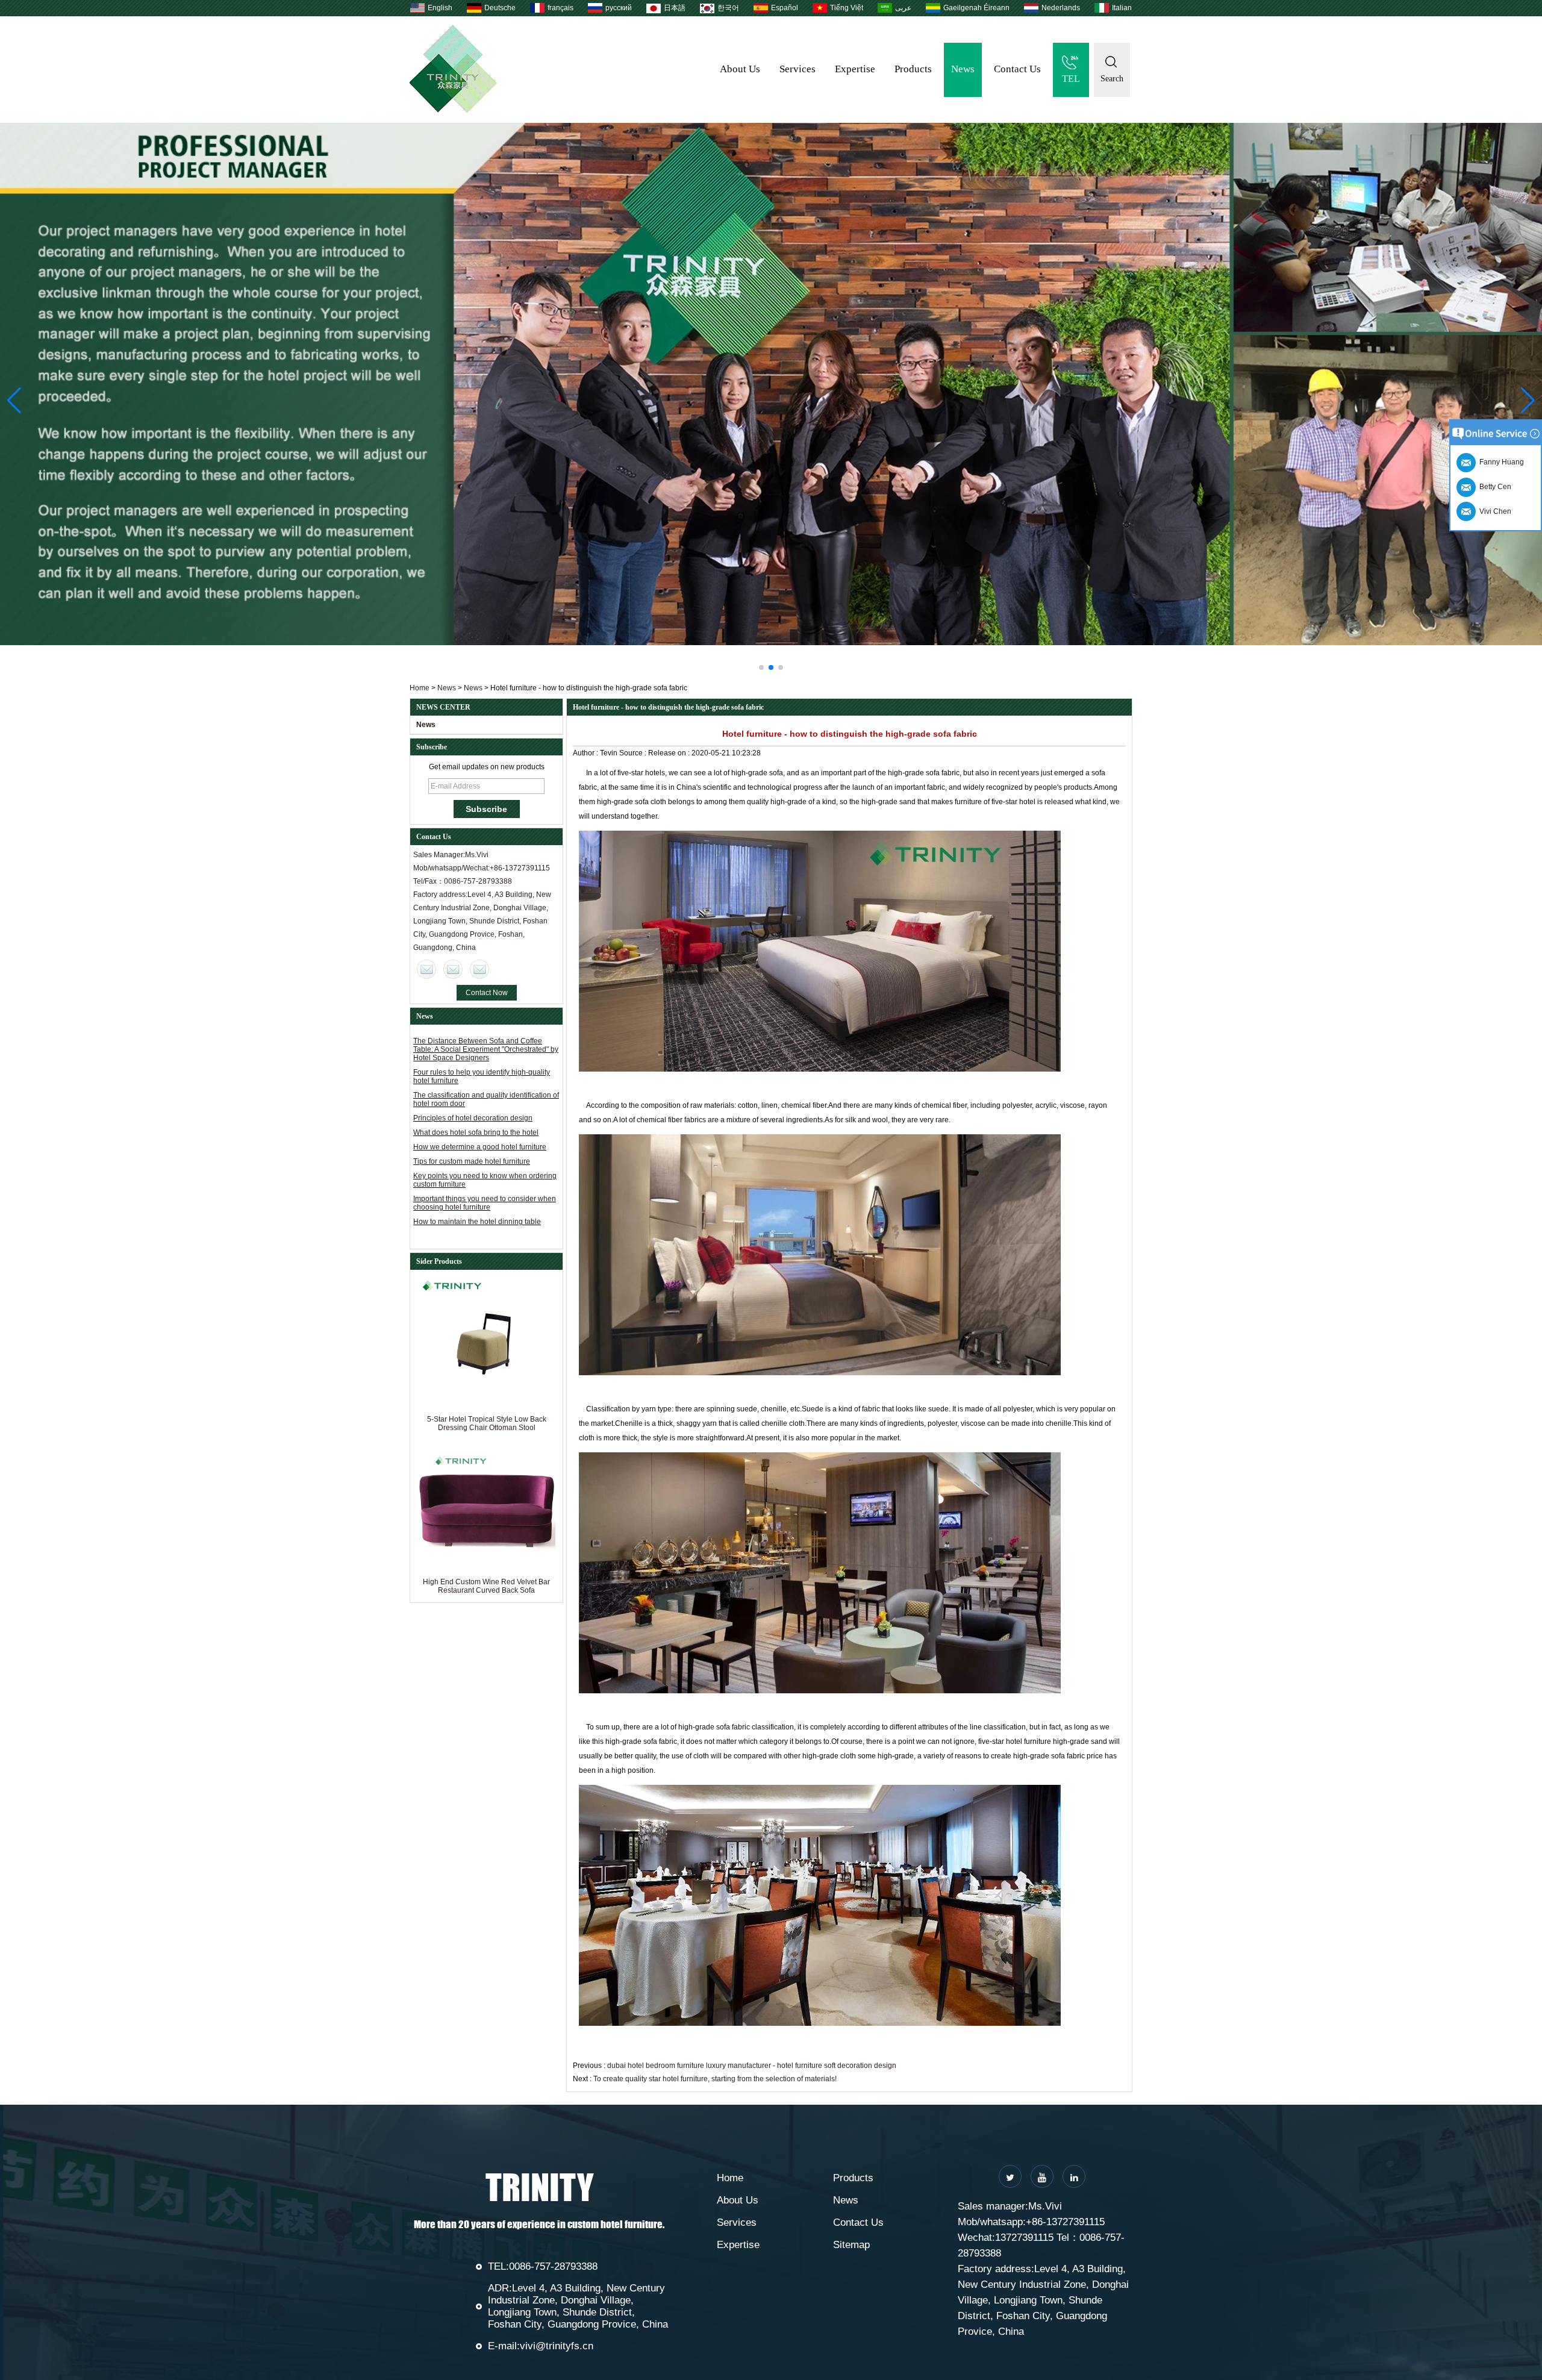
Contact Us (1017, 69)
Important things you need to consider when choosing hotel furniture (485, 1203)
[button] (761, 667)
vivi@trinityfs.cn (557, 2346)
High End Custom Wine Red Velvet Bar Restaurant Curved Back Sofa (486, 1586)
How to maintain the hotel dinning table (477, 1222)
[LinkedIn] (1074, 2176)
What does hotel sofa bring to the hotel (476, 1132)
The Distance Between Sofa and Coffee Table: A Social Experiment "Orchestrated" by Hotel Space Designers (486, 1049)
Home (420, 688)
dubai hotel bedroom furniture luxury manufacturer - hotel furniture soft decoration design (752, 2066)
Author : (586, 753)
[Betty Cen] (453, 969)
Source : (634, 753)
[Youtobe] (1042, 2176)
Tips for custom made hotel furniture (472, 1161)
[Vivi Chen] (426, 969)
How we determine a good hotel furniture (480, 1147)
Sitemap (851, 2245)
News (963, 69)
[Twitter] (1010, 2176)
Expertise (855, 69)
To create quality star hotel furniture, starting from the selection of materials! (715, 2079)
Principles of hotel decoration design (473, 1118)
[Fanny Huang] (479, 969)
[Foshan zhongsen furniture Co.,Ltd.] (453, 110)
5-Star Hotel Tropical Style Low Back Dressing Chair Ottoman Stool (487, 1423)
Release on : (670, 753)
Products (913, 69)
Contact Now (487, 993)
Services (798, 69)
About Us (740, 69)
